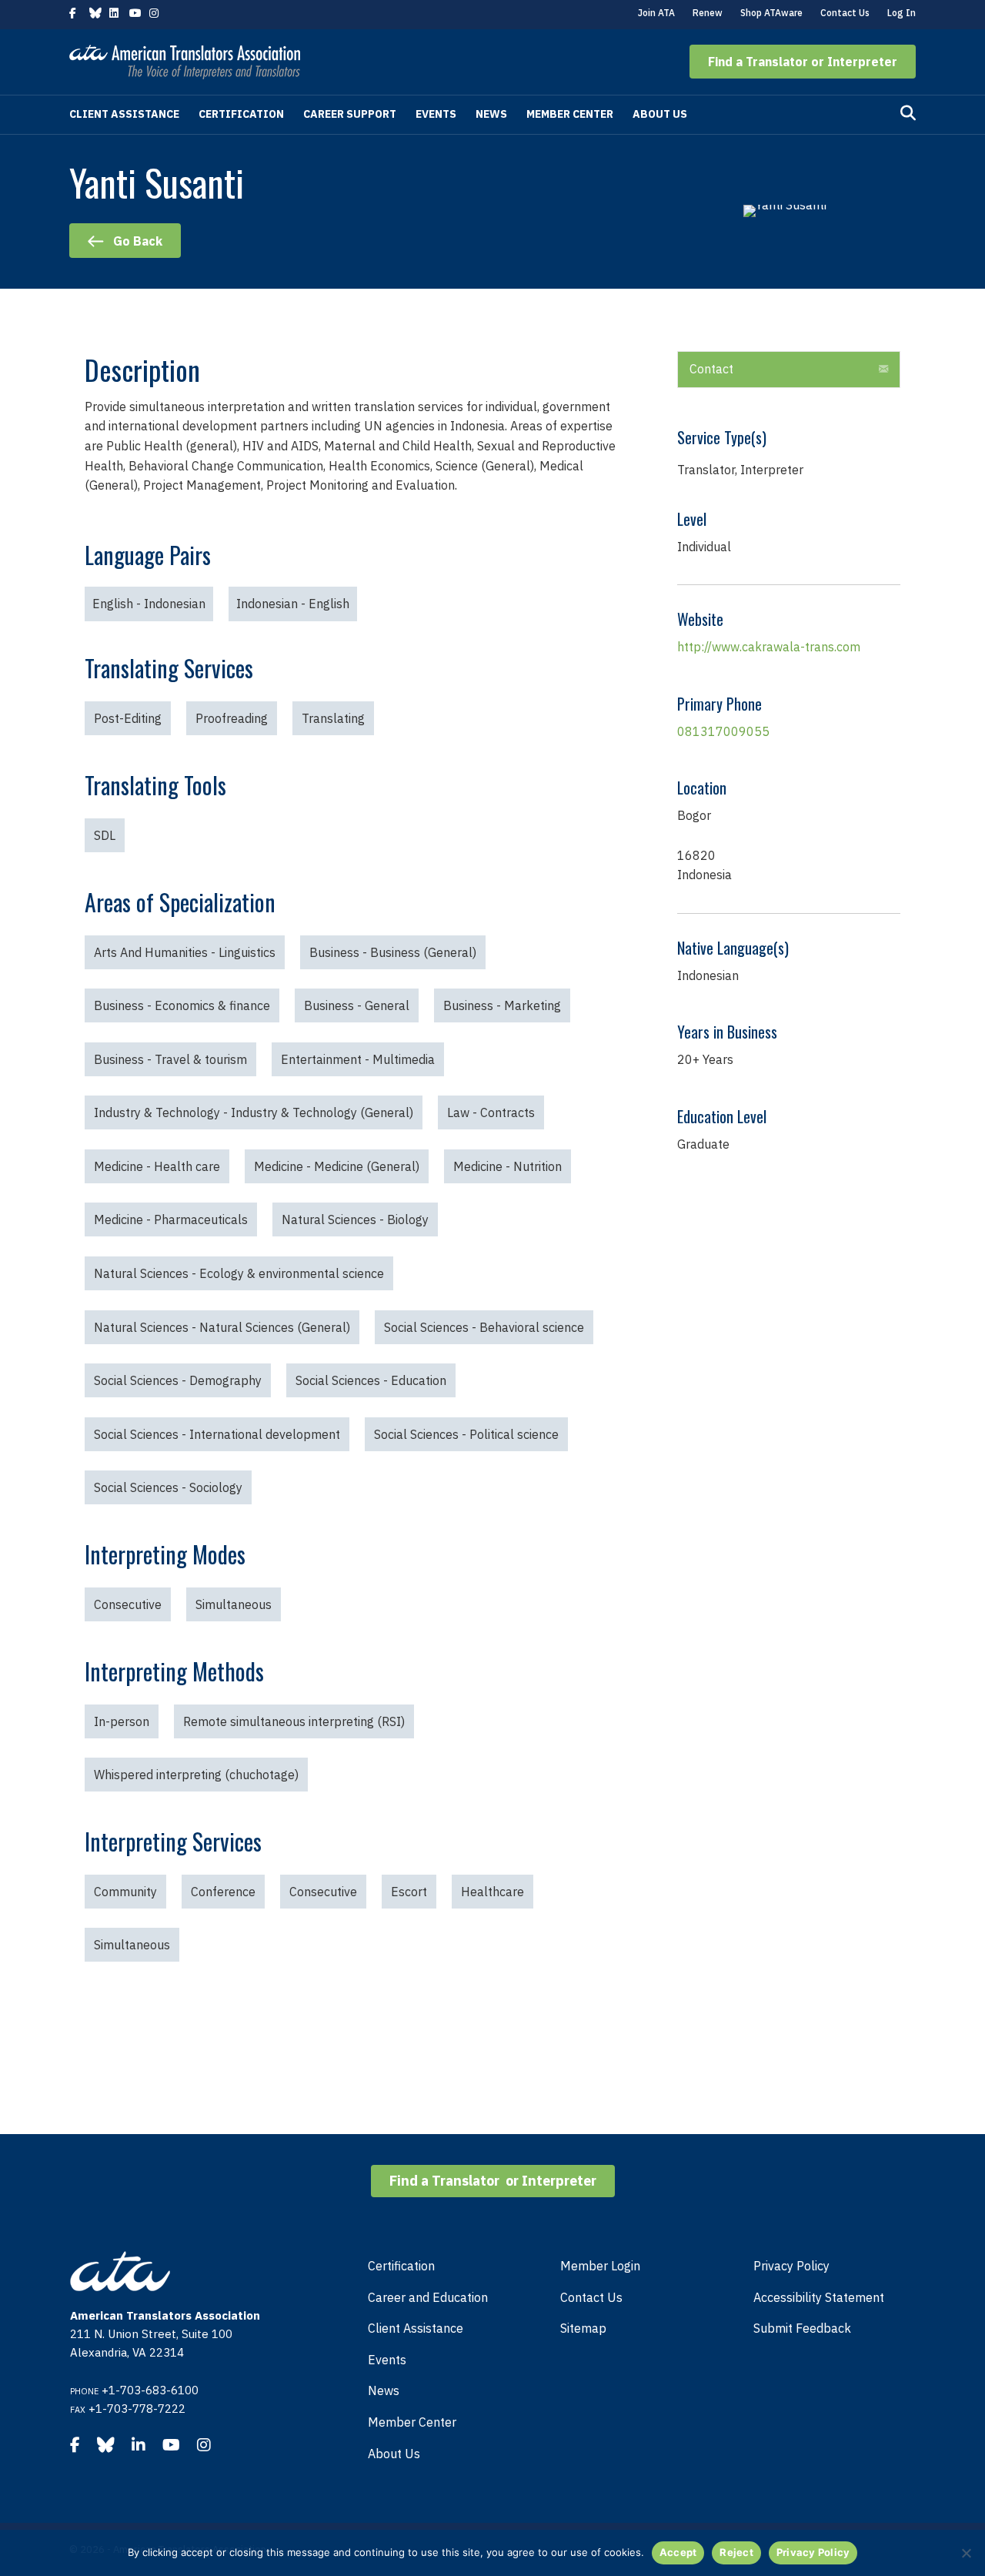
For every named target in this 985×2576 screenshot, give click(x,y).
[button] (803, 62)
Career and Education (428, 2297)
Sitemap (583, 2328)
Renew (708, 13)
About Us (660, 114)
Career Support (350, 114)
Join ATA (656, 13)
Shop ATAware (771, 13)
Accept (678, 2552)
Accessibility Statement (819, 2297)
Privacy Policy (791, 2266)
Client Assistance (124, 114)
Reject (736, 2552)
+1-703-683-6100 (150, 2390)
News (491, 114)
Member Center (570, 114)
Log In (902, 13)
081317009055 (723, 731)
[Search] (908, 113)
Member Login (600, 2266)
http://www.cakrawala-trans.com (769, 647)
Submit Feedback (802, 2328)
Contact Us (845, 13)
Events (436, 114)
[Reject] (966, 2553)
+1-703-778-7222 (137, 2409)
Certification (241, 114)
